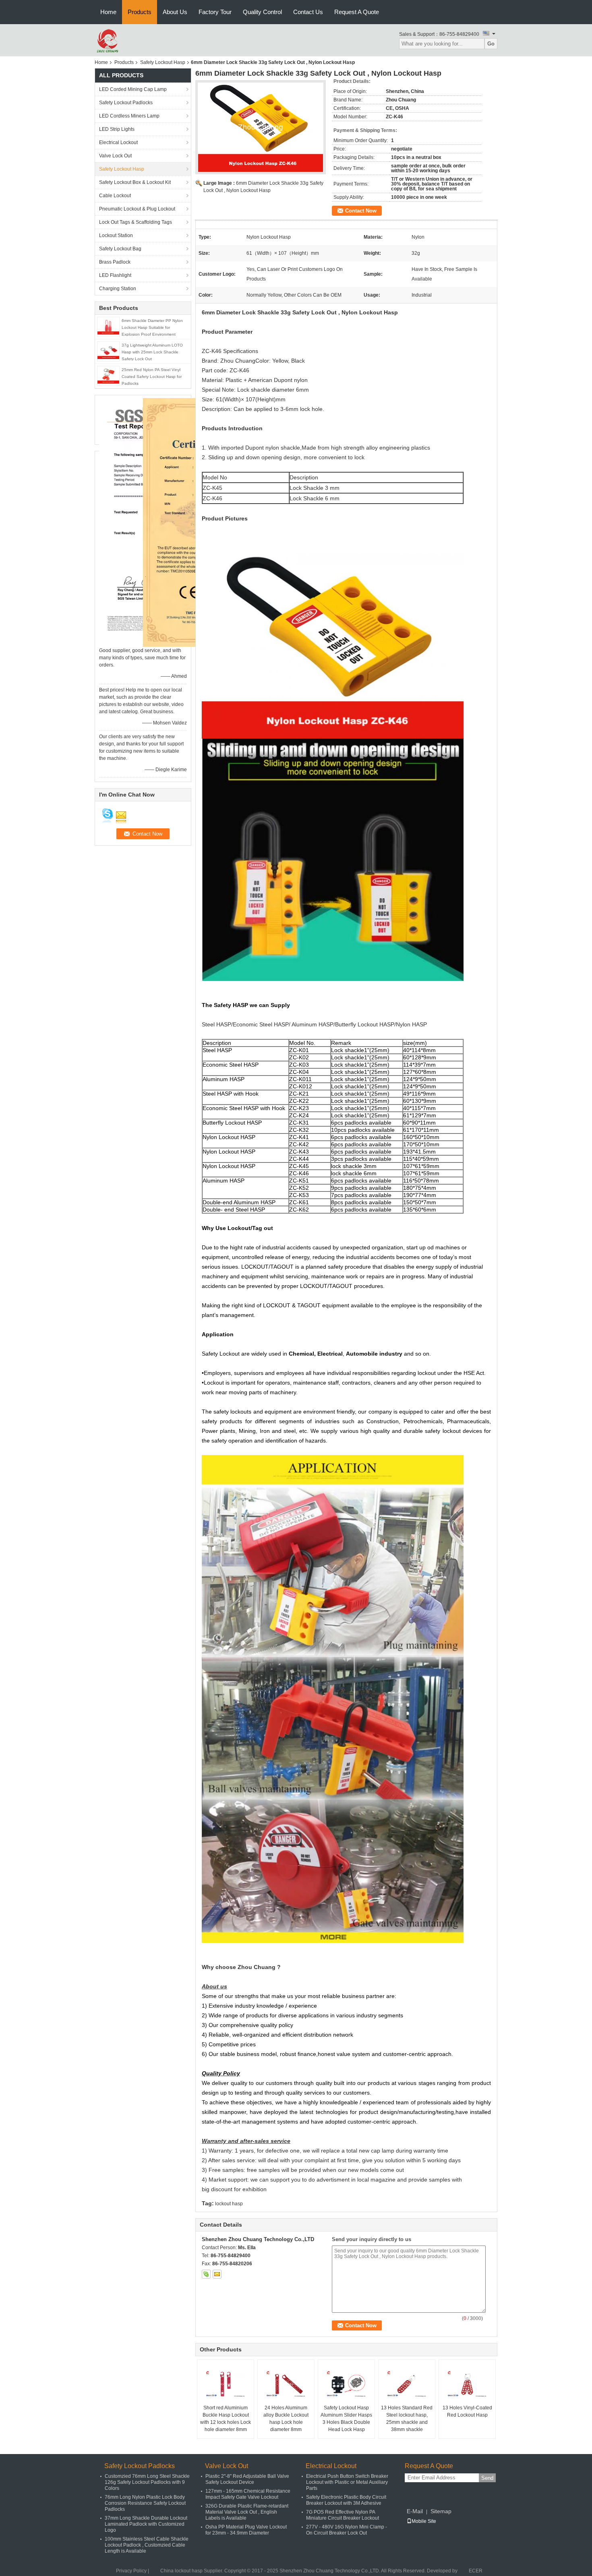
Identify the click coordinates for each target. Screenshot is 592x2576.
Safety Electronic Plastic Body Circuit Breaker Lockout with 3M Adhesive (346, 2500)
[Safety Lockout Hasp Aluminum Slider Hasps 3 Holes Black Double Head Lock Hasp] (346, 2384)
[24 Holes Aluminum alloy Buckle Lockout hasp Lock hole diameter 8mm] (286, 2384)
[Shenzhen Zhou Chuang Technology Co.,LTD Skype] (206, 2274)
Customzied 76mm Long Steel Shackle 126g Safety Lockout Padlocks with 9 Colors (147, 2482)
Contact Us (308, 12)
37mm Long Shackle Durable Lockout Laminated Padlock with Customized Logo (146, 2524)
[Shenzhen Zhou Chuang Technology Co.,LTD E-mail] (217, 2274)
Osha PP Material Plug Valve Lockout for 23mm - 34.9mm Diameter (246, 2530)
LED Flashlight (115, 275)
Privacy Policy (131, 2571)
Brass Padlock (115, 262)
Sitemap (441, 2511)
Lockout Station (116, 235)
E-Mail (415, 2511)
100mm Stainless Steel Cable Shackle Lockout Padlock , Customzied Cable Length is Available (147, 2545)
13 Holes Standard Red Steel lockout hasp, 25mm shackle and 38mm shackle (407, 2419)
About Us (175, 12)
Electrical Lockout (118, 142)
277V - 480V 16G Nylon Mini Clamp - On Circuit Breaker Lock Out (347, 2530)
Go (491, 44)
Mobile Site (424, 2521)
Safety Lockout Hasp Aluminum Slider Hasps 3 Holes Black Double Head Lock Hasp (346, 2419)
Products (140, 12)
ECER (476, 2571)
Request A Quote (357, 12)
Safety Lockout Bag (120, 249)
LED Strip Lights (117, 129)
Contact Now (361, 211)
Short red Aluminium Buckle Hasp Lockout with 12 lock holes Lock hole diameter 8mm (226, 2419)
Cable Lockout (115, 196)
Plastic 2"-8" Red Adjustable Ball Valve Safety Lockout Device (247, 2479)
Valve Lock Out (115, 156)
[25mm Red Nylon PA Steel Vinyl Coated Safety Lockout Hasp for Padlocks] (108, 376)
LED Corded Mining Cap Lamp (133, 89)
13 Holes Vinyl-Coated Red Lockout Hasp (467, 2411)
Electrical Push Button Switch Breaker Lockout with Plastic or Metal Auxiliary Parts (347, 2482)
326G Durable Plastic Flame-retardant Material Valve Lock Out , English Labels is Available (247, 2512)
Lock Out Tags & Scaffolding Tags (136, 222)
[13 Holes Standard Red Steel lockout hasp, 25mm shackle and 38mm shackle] (407, 2384)
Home (108, 12)
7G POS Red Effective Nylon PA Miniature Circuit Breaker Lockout (343, 2515)
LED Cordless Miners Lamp (129, 116)
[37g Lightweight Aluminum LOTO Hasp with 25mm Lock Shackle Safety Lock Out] (108, 351)
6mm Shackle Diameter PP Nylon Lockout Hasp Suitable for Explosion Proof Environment (152, 327)
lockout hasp (229, 2204)
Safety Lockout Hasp (163, 62)
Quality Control (262, 12)
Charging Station (118, 289)
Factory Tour (215, 12)
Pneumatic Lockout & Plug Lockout (137, 209)
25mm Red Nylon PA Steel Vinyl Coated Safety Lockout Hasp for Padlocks (152, 377)
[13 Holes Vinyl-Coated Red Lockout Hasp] (467, 2384)
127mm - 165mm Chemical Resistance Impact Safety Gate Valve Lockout (248, 2494)
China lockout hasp (181, 2571)
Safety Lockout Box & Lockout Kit (135, 182)
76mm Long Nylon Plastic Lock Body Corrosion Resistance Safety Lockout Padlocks (145, 2503)
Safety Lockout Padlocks (126, 103)
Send (487, 2478)
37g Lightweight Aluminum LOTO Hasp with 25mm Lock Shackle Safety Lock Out (152, 352)
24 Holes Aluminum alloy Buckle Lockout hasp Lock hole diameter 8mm (286, 2419)
